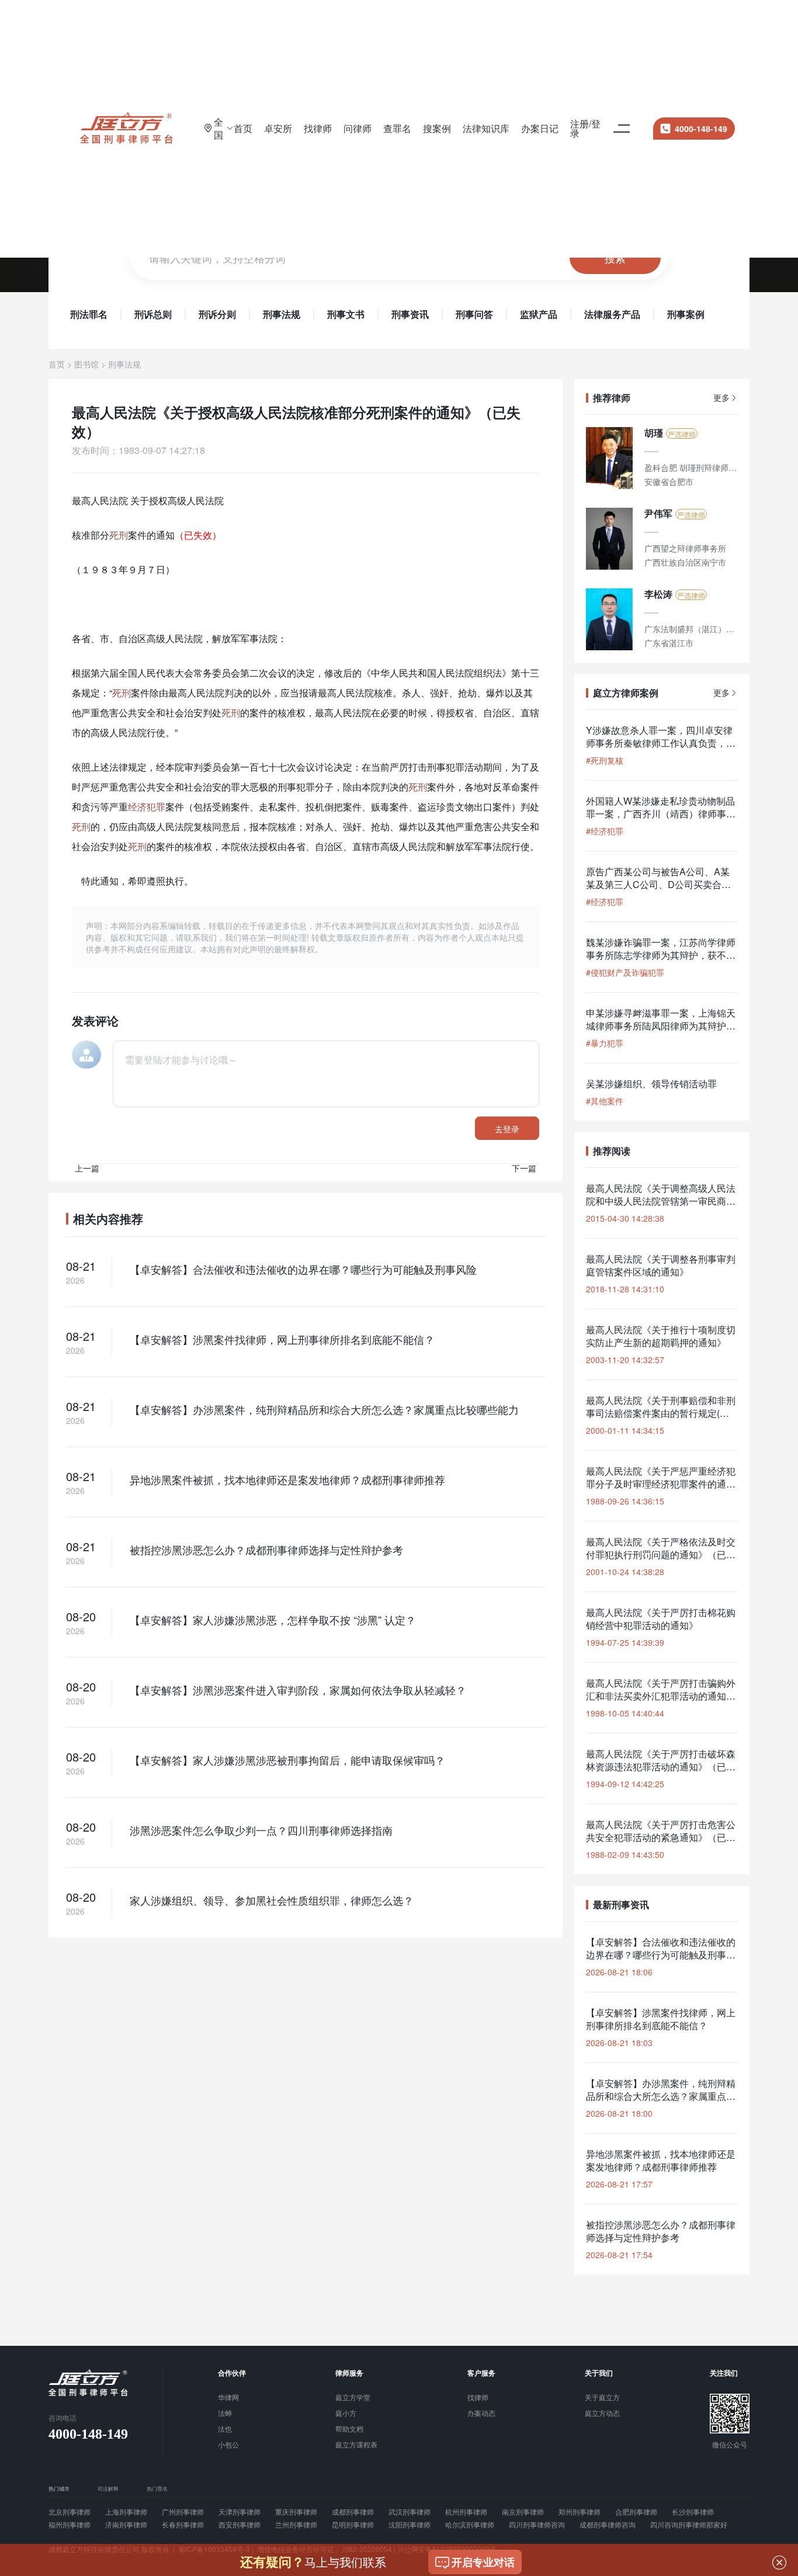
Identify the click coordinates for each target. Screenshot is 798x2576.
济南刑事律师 (126, 2525)
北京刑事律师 (70, 2512)
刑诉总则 (153, 314)
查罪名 (397, 128)
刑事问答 (474, 314)
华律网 (228, 2398)
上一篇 (87, 1168)
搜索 (615, 258)
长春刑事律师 (183, 2525)
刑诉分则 (217, 314)
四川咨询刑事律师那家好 (689, 2525)
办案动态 (481, 2414)
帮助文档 (349, 2429)
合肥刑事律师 (636, 2512)
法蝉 (225, 2414)
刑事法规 (282, 314)
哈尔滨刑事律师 (470, 2525)
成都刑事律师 (353, 2512)
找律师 (318, 128)
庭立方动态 (602, 2414)
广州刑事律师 (183, 2512)
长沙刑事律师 (693, 2512)
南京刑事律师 (523, 2512)
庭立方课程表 (356, 2445)
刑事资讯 (410, 314)
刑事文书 (346, 314)
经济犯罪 (147, 807)
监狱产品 (539, 314)
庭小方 (346, 2414)
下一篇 (524, 1168)
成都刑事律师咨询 (608, 2525)
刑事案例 (686, 314)
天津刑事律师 (240, 2512)
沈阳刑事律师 (410, 2525)
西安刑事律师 (240, 2525)
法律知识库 (486, 128)
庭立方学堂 (353, 2398)
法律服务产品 (612, 314)
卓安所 (278, 128)
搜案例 (437, 128)
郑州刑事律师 (580, 2512)
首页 (243, 128)
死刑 (119, 535)
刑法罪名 (89, 314)
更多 (721, 398)
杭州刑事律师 (466, 2512)
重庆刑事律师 (296, 2512)
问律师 (358, 128)
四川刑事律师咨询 (537, 2525)
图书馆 (86, 364)
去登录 (507, 1129)
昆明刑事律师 (353, 2525)
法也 (225, 2429)
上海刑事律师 (126, 2512)
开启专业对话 (483, 2562)
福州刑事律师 (70, 2525)
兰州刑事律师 (296, 2525)
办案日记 (540, 128)
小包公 (228, 2445)
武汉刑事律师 (410, 2512)
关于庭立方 (602, 2398)
